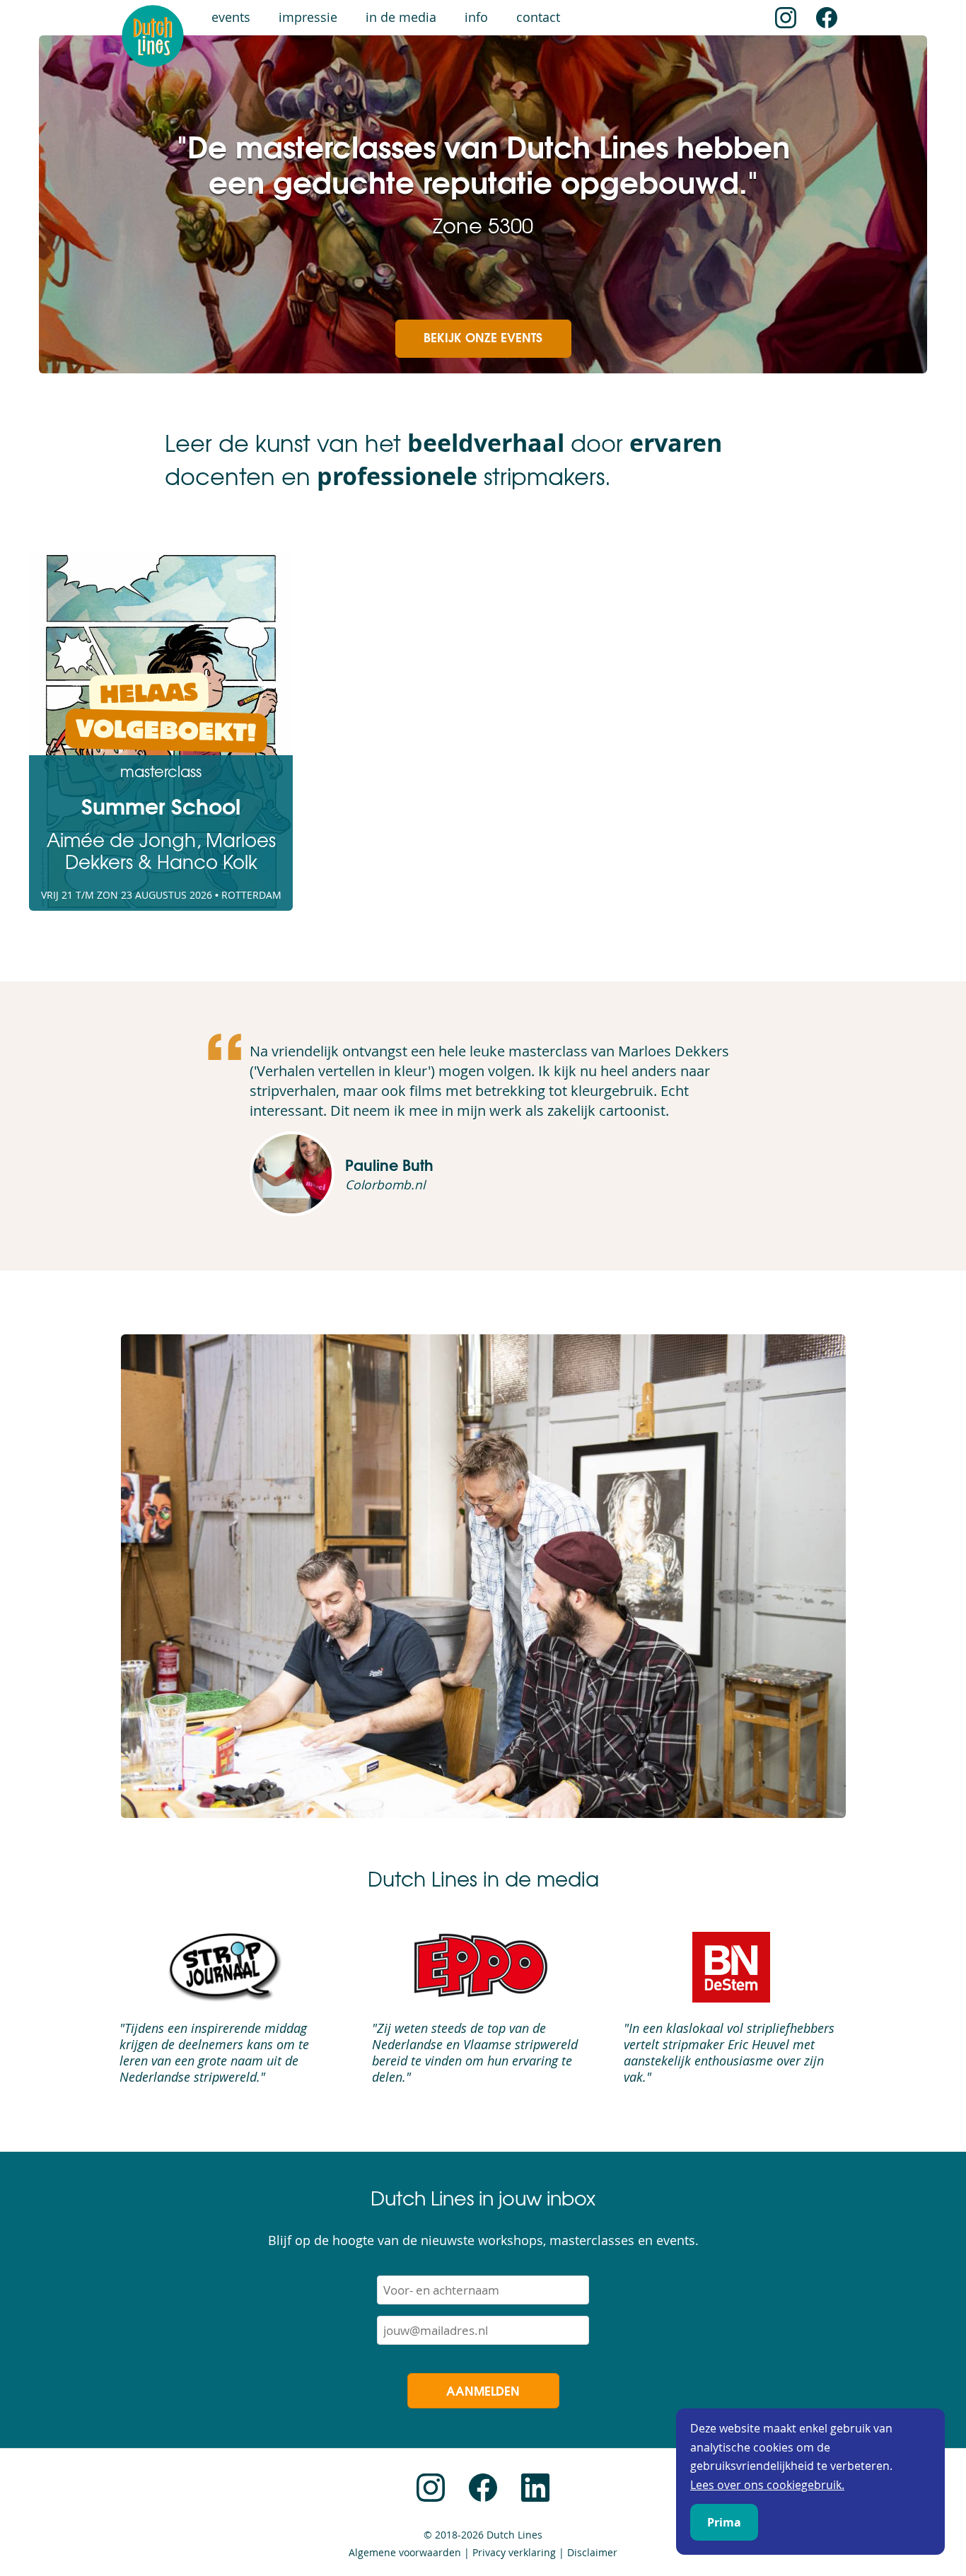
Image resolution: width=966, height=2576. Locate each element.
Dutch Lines (514, 2535)
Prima (724, 2522)
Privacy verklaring (514, 2553)
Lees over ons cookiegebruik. (767, 2485)
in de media (401, 17)
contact (538, 17)
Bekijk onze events (483, 337)
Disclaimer (592, 2553)
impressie (308, 17)
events (231, 17)
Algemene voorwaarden (405, 2553)
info (476, 17)
